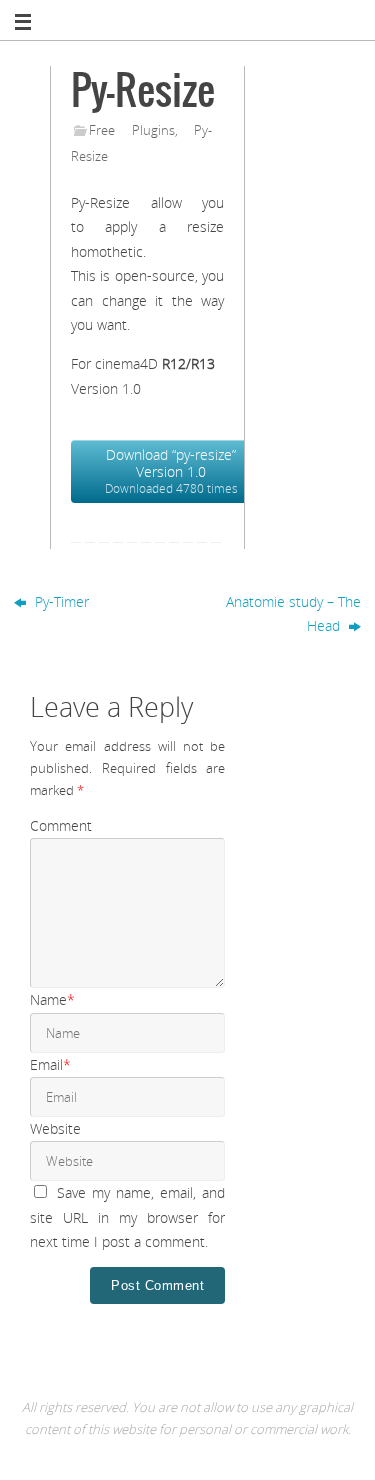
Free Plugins (132, 130)
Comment (61, 825)
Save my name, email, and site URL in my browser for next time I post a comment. (127, 1217)
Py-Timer (60, 601)
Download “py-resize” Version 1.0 (171, 471)
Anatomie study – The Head (293, 613)
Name (52, 999)
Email (50, 1064)
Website (55, 1128)
